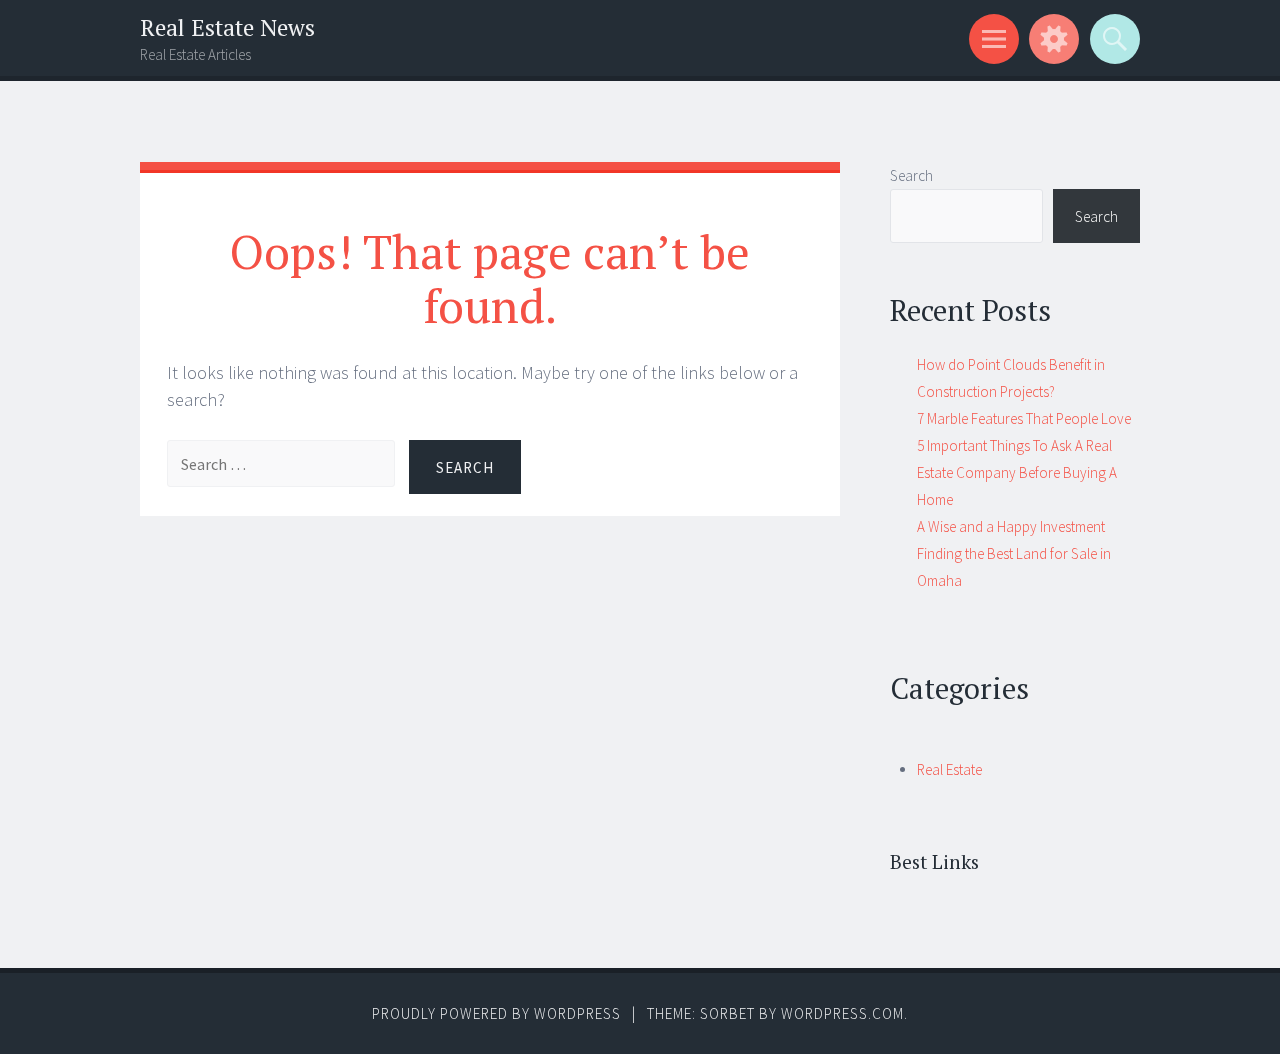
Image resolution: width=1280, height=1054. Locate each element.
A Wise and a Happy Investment (1011, 526)
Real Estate (949, 769)
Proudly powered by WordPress (496, 1013)
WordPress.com (842, 1013)
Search (911, 175)
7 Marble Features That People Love (1024, 418)
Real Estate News (227, 27)
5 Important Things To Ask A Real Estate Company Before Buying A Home (1017, 472)
